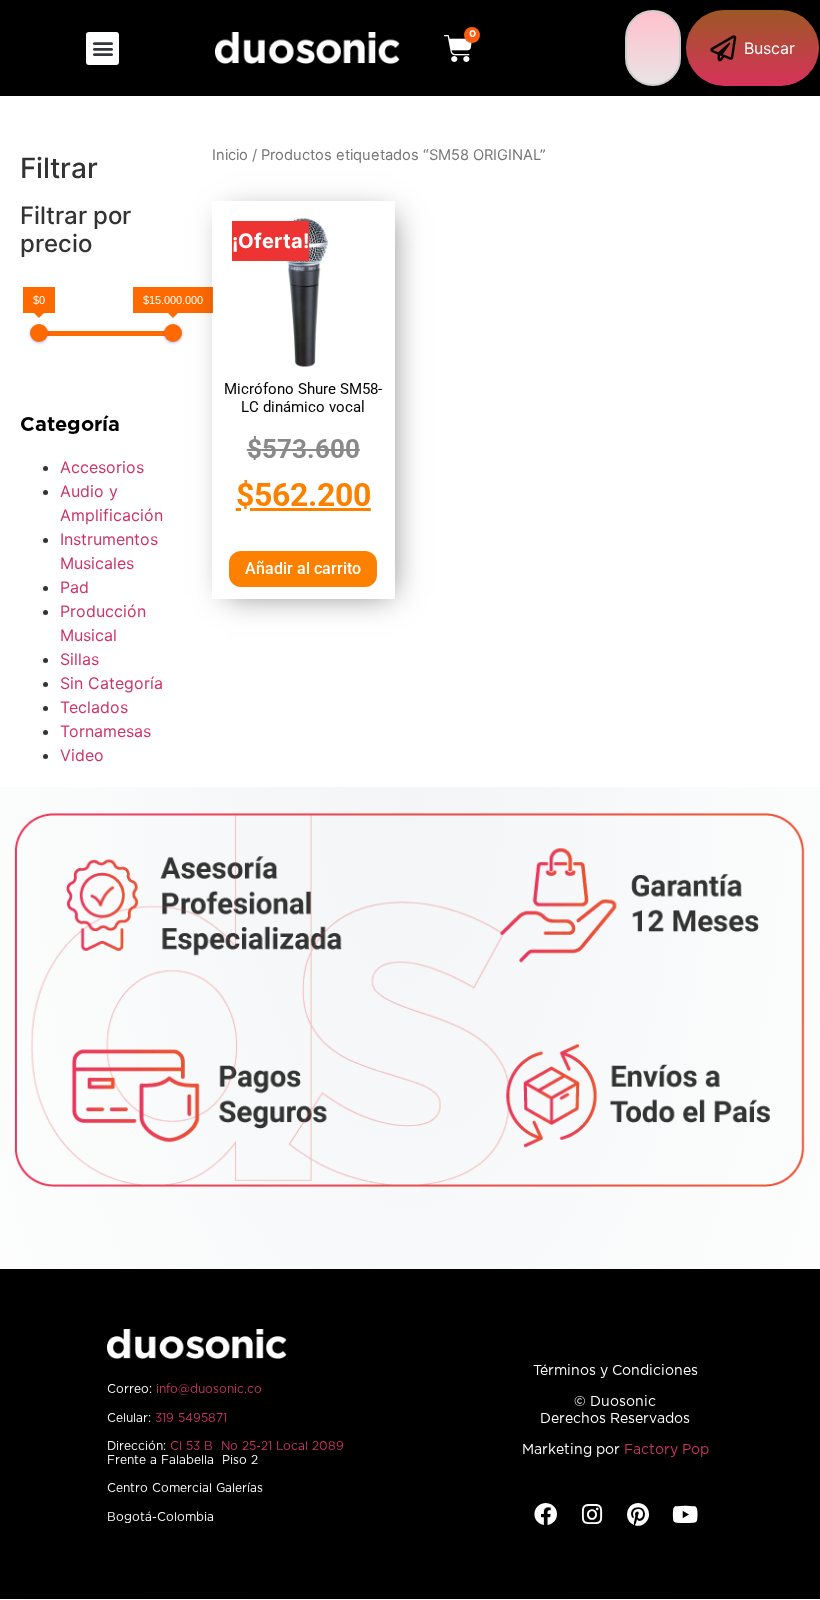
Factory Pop (666, 1450)
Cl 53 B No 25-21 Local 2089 (257, 1446)
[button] (102, 48)
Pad (74, 587)
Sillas (79, 659)
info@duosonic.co (209, 1389)
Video (82, 755)
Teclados (94, 707)
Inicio (230, 155)
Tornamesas (105, 731)
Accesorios (102, 467)
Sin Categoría (111, 683)
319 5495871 (191, 1418)
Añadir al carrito (303, 568)
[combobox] (653, 48)
